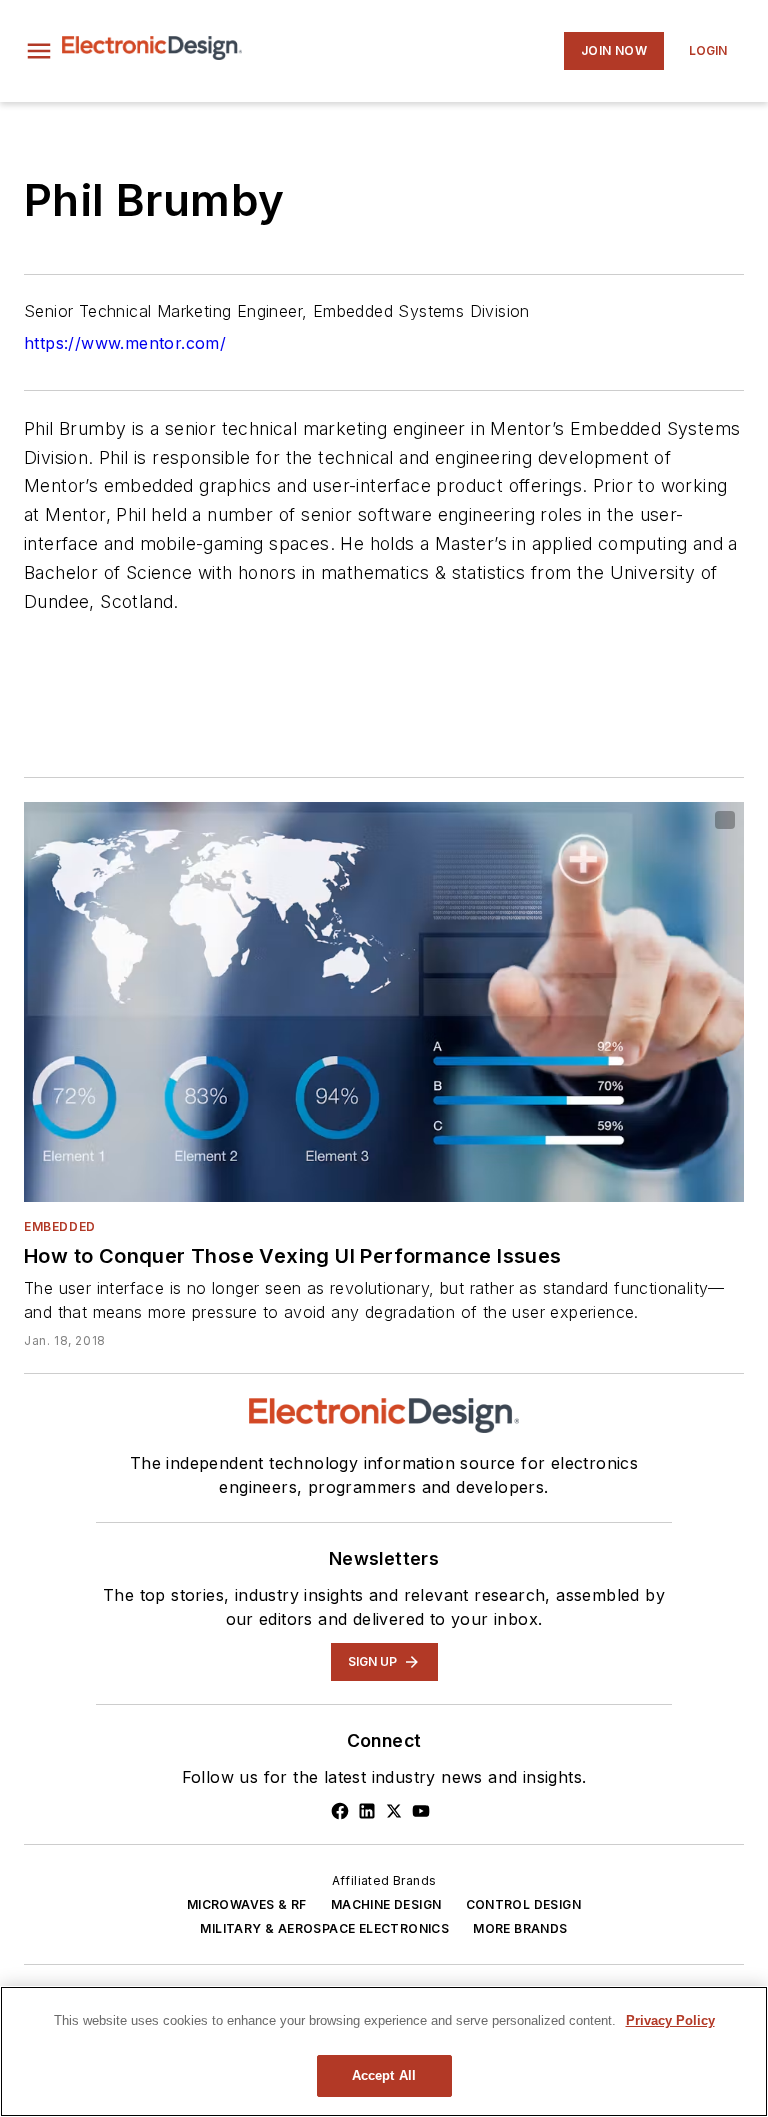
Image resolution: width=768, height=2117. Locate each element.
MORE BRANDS (520, 1928)
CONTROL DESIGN (524, 1904)
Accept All (384, 2075)
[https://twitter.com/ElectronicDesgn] (394, 1811)
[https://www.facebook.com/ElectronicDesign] (340, 1811)
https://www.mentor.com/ (125, 343)
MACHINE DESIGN (386, 1904)
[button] (39, 51)
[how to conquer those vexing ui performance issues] (384, 1002)
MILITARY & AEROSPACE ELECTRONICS (324, 1928)
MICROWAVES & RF (247, 1904)
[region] (384, 2051)
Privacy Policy (670, 2020)
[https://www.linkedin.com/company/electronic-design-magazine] (367, 1811)
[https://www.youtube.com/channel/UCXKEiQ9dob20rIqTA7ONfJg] (421, 1811)
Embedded (60, 1226)
